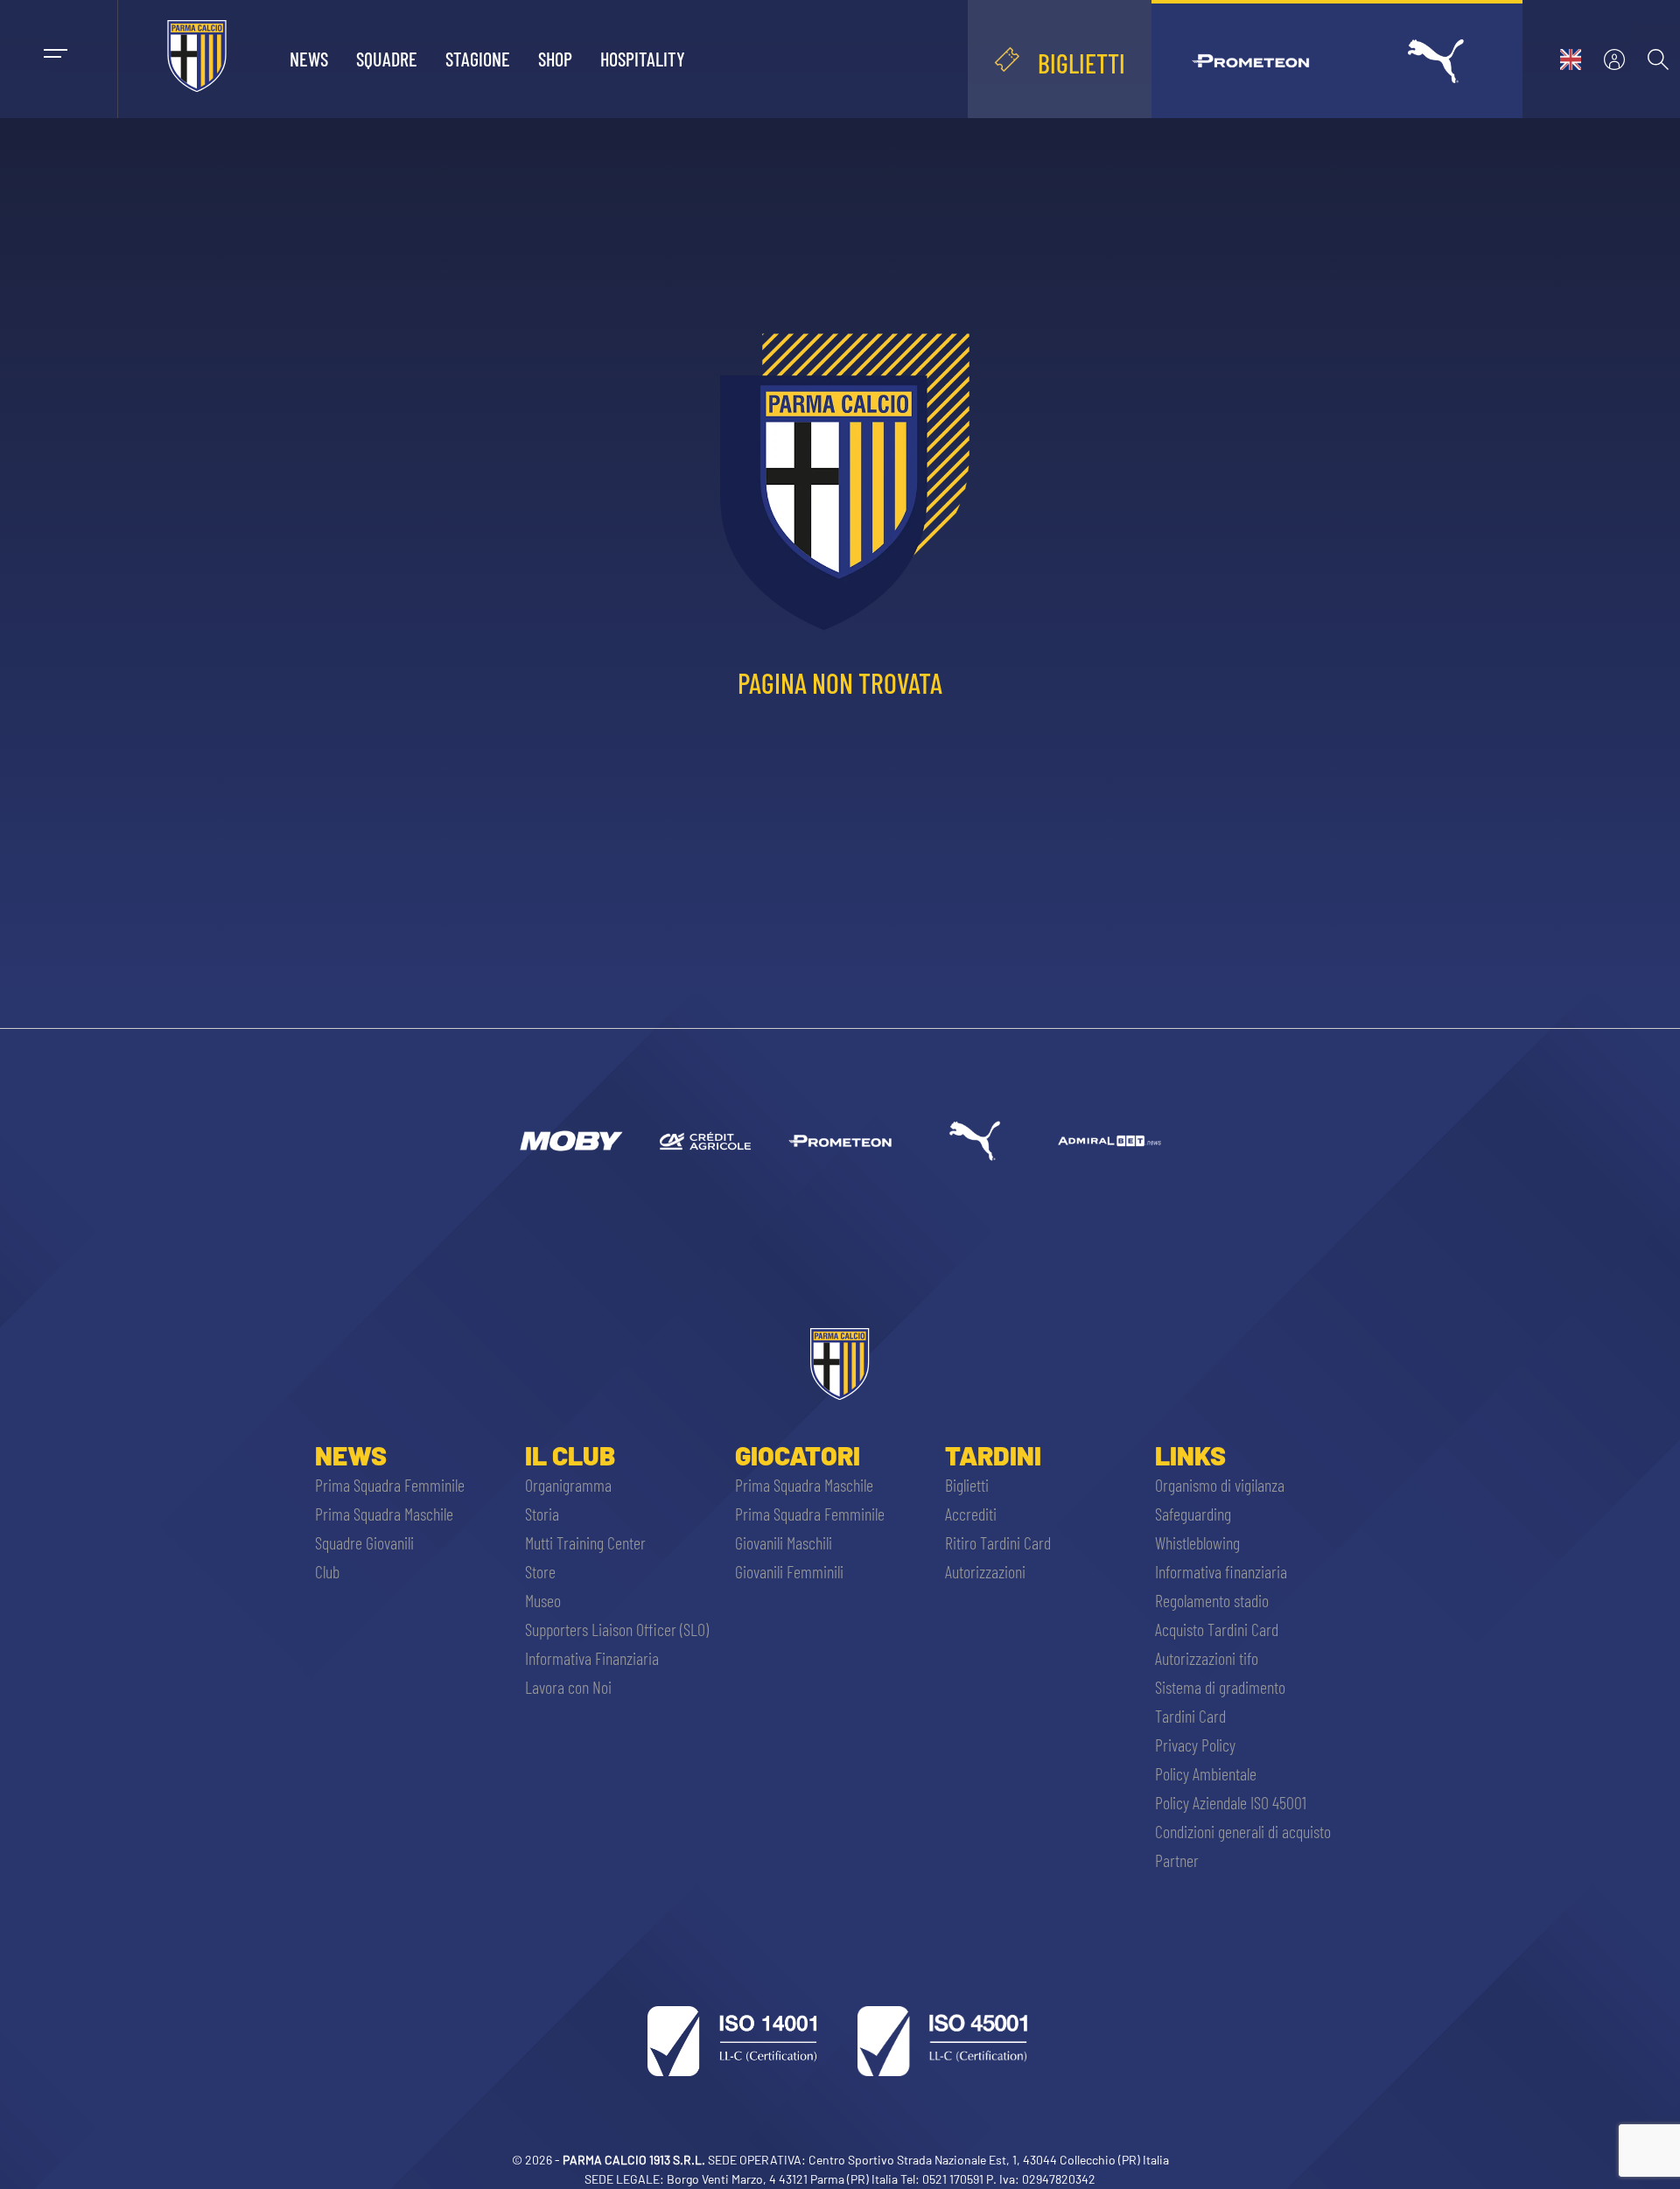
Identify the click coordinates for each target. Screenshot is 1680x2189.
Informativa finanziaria (1221, 1571)
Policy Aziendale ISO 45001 (1231, 1802)
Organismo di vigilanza (1220, 1485)
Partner (1177, 1860)
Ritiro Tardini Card (998, 1542)
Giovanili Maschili (784, 1542)
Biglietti (967, 1485)
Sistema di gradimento (1220, 1687)
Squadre (387, 59)
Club (327, 1571)
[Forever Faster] (975, 1141)
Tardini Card (1190, 1716)
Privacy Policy (1195, 1745)
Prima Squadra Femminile (390, 1485)
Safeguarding (1193, 1514)
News (309, 59)
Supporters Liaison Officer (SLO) (617, 1629)
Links (1190, 1455)
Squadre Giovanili (364, 1542)
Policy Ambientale (1206, 1773)
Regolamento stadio (1212, 1600)
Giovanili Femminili (789, 1571)
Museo (543, 1600)
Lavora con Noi (568, 1687)
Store (540, 1571)
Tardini (993, 1455)
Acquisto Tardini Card (1217, 1629)
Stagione (478, 59)
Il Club (570, 1455)
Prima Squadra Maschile (384, 1514)
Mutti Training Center (585, 1542)
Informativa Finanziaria (592, 1658)
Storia (542, 1514)
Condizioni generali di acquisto (1243, 1831)
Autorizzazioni (985, 1571)
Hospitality (643, 59)
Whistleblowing (1197, 1542)
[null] (570, 1141)
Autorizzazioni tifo (1207, 1658)
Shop (555, 59)
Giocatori (798, 1455)
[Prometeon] (840, 1141)
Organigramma (568, 1485)
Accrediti (971, 1514)
